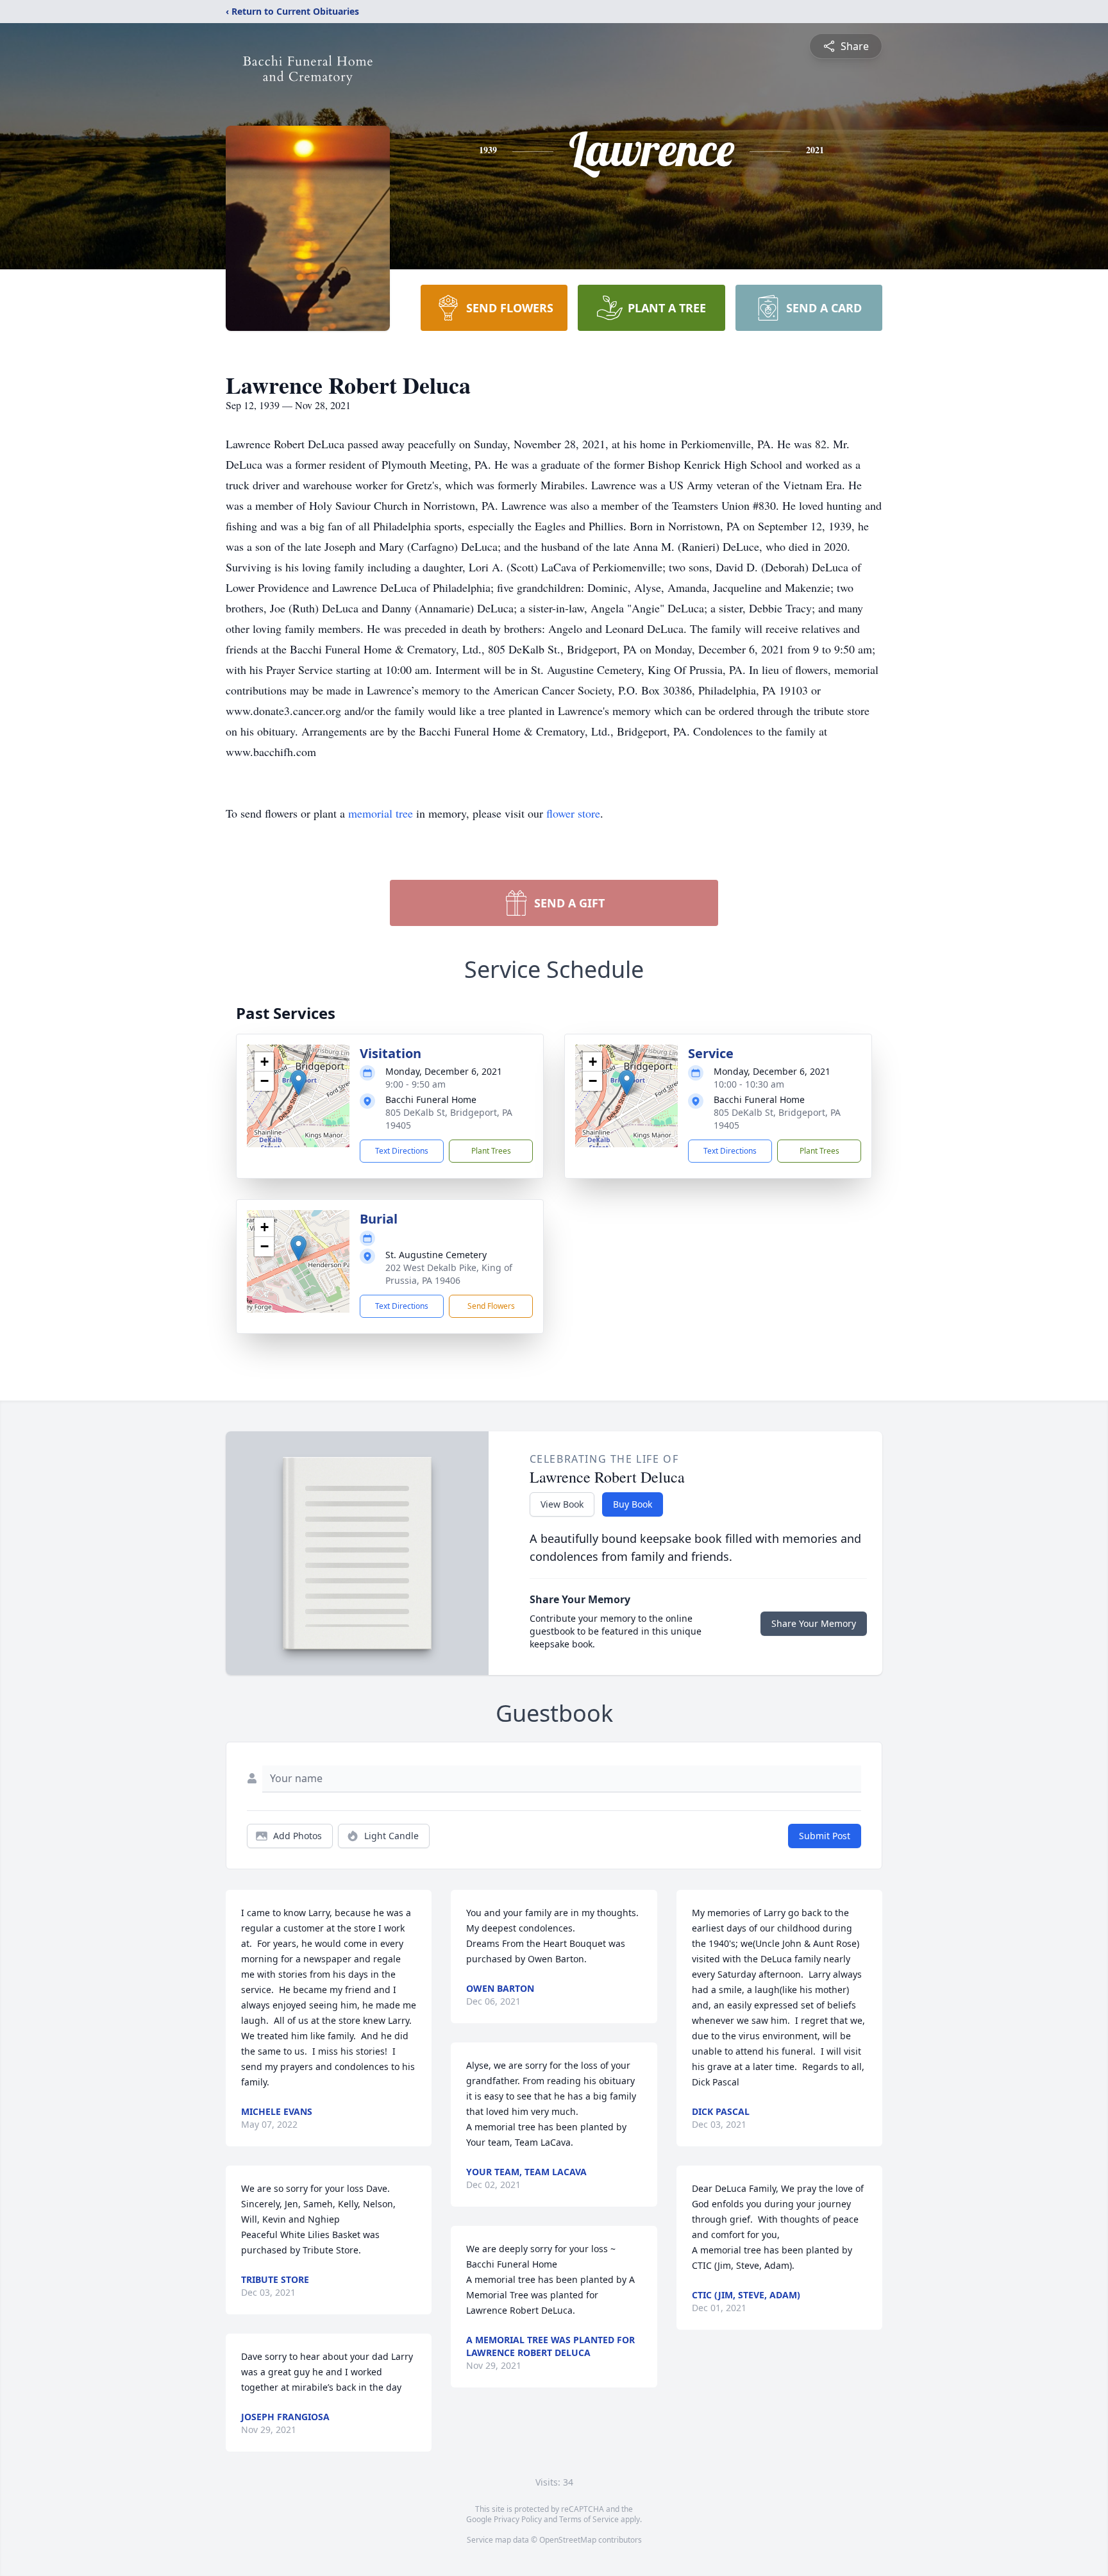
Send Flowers (491, 1306)
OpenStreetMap (568, 2540)
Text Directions (402, 1151)
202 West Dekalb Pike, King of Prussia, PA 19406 (449, 1274)
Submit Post (825, 1836)
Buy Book (633, 1504)
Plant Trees (491, 1151)
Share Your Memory (814, 1623)
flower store (573, 813)
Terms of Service (589, 2519)
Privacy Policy (518, 2519)
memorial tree (381, 813)
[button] (298, 1083)
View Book (562, 1504)
